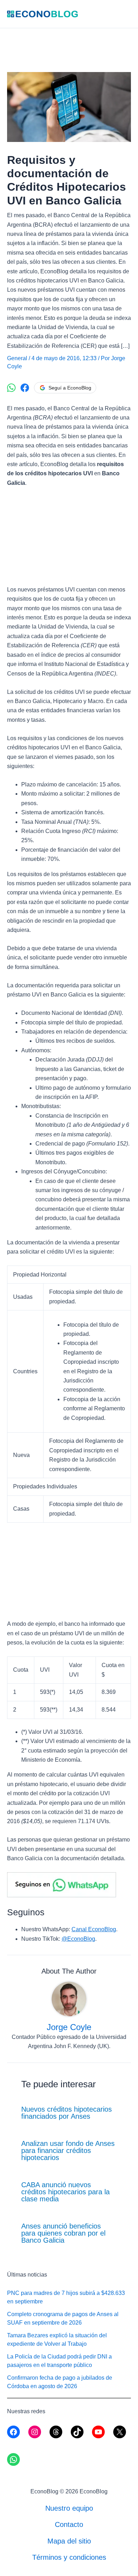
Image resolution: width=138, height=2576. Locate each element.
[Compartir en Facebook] (25, 388)
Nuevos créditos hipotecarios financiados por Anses (67, 2113)
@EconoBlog (78, 1939)
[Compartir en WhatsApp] (11, 388)
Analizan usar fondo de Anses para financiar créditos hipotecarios (68, 2150)
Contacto (69, 2524)
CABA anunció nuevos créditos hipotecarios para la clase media (65, 2192)
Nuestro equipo (69, 2508)
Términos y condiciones (69, 2557)
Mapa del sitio (69, 2541)
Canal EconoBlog (94, 1929)
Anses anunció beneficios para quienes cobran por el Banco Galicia (63, 2233)
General (17, 358)
